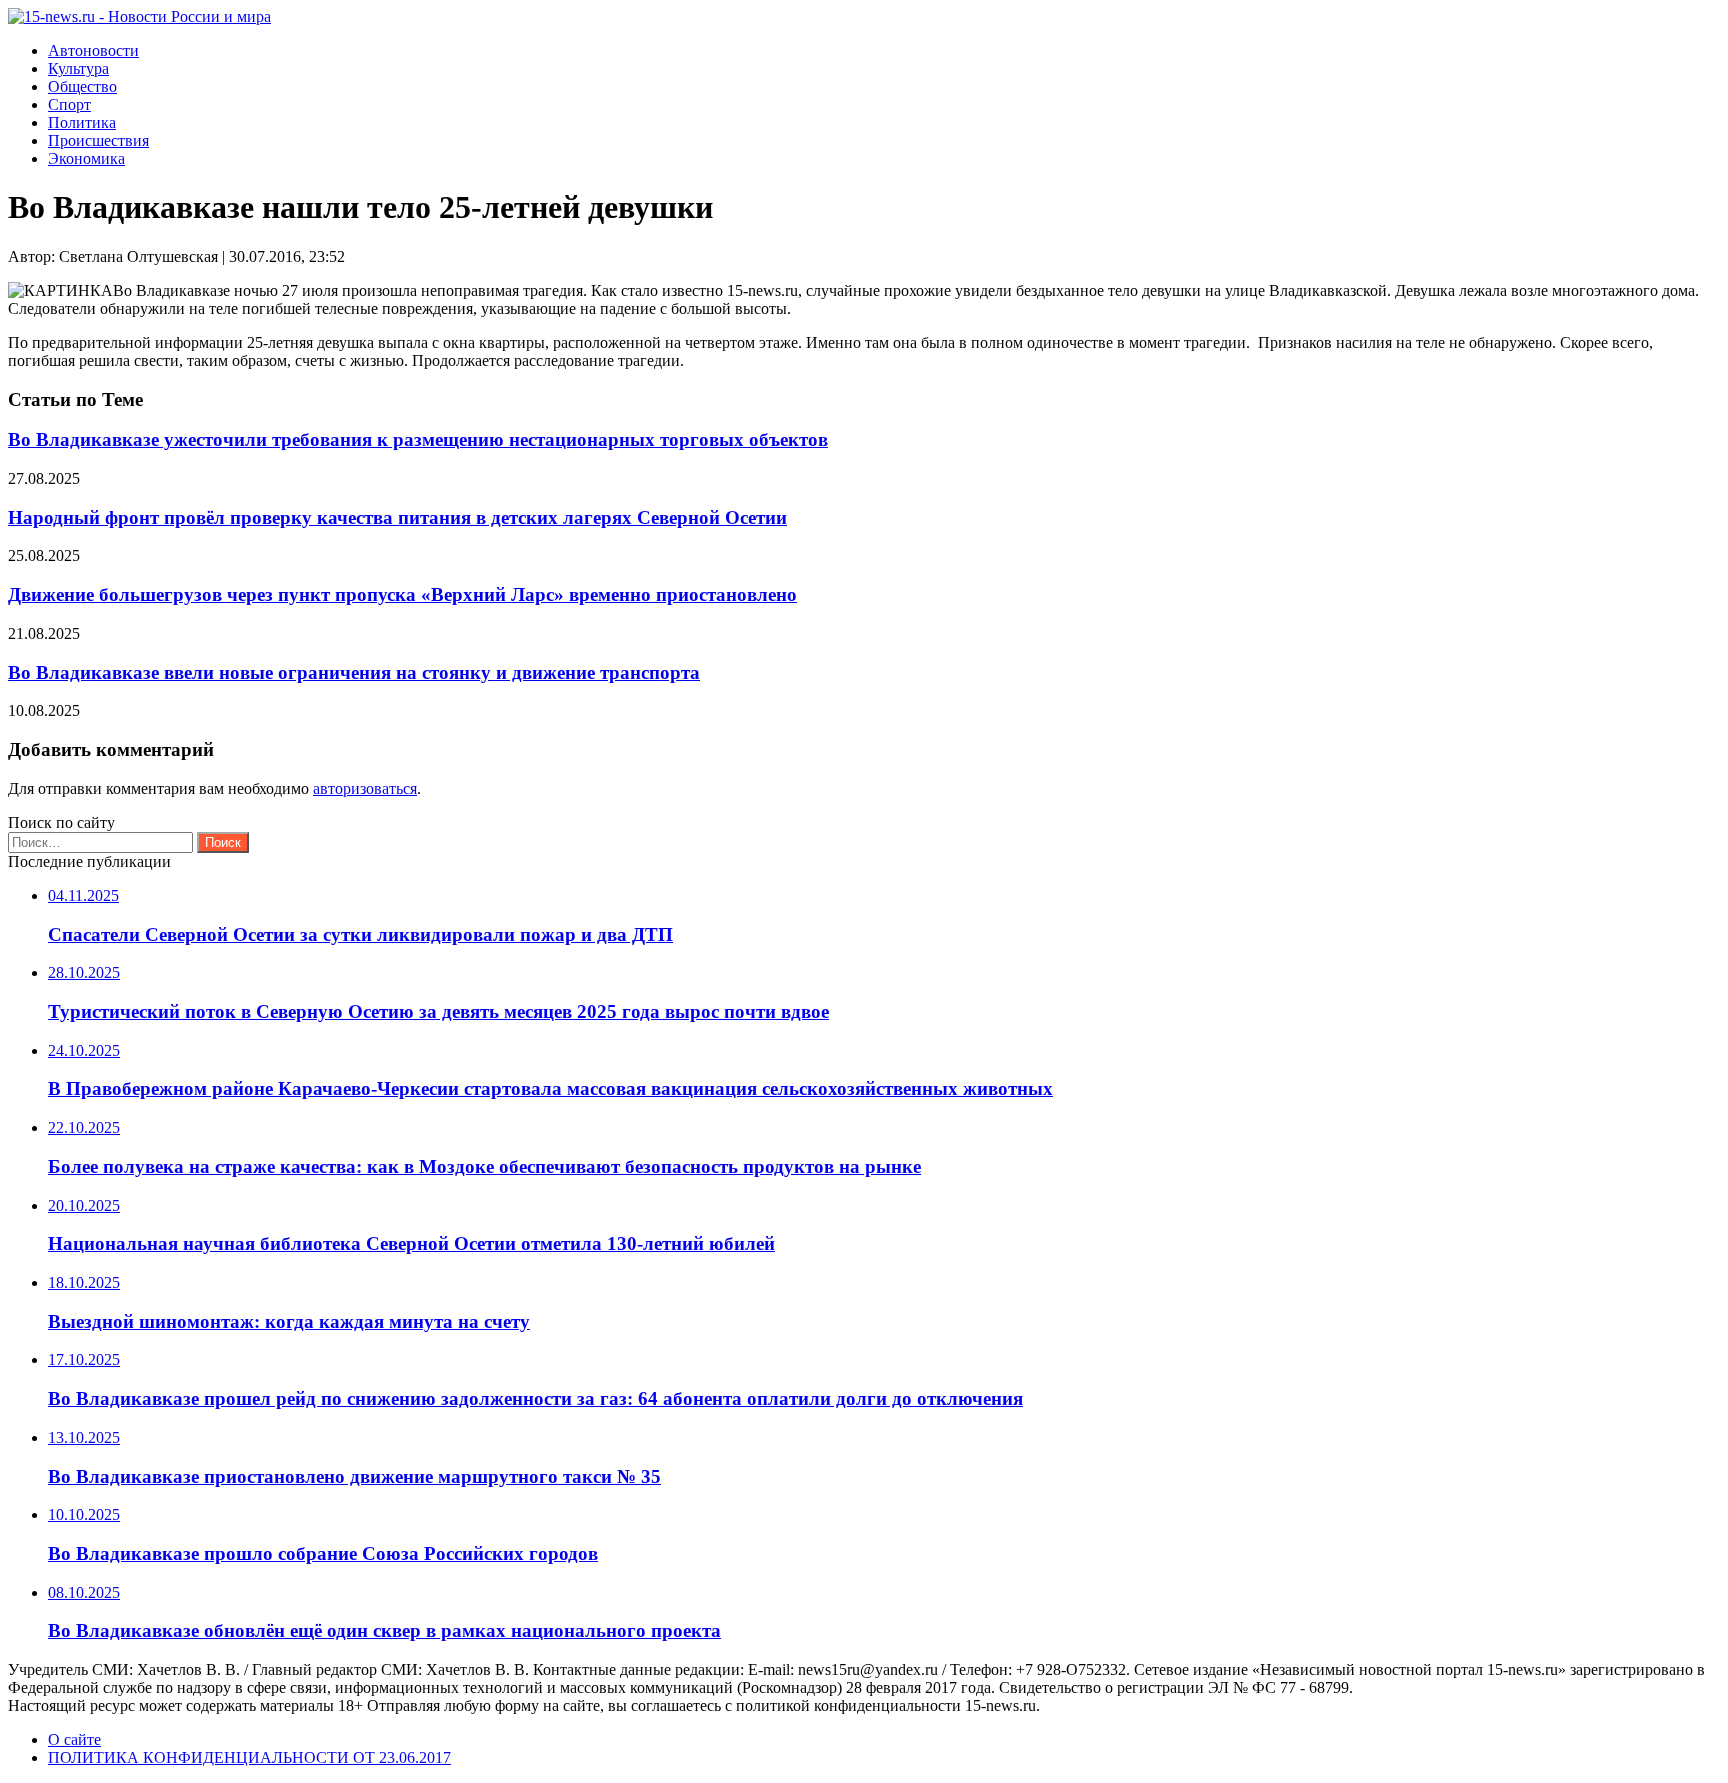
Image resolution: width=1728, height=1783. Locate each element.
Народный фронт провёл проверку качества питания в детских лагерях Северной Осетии (397, 517)
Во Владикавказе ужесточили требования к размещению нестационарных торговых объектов (418, 439)
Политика (82, 122)
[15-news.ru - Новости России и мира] (139, 16)
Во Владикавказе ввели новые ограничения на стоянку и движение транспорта (354, 672)
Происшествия (98, 140)
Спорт (69, 104)
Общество (82, 86)
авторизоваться (365, 788)
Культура (78, 68)
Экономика (86, 158)
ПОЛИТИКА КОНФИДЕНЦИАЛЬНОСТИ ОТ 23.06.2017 (249, 1757)
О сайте (74, 1739)
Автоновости (93, 50)
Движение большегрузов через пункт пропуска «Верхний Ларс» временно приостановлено (402, 594)
